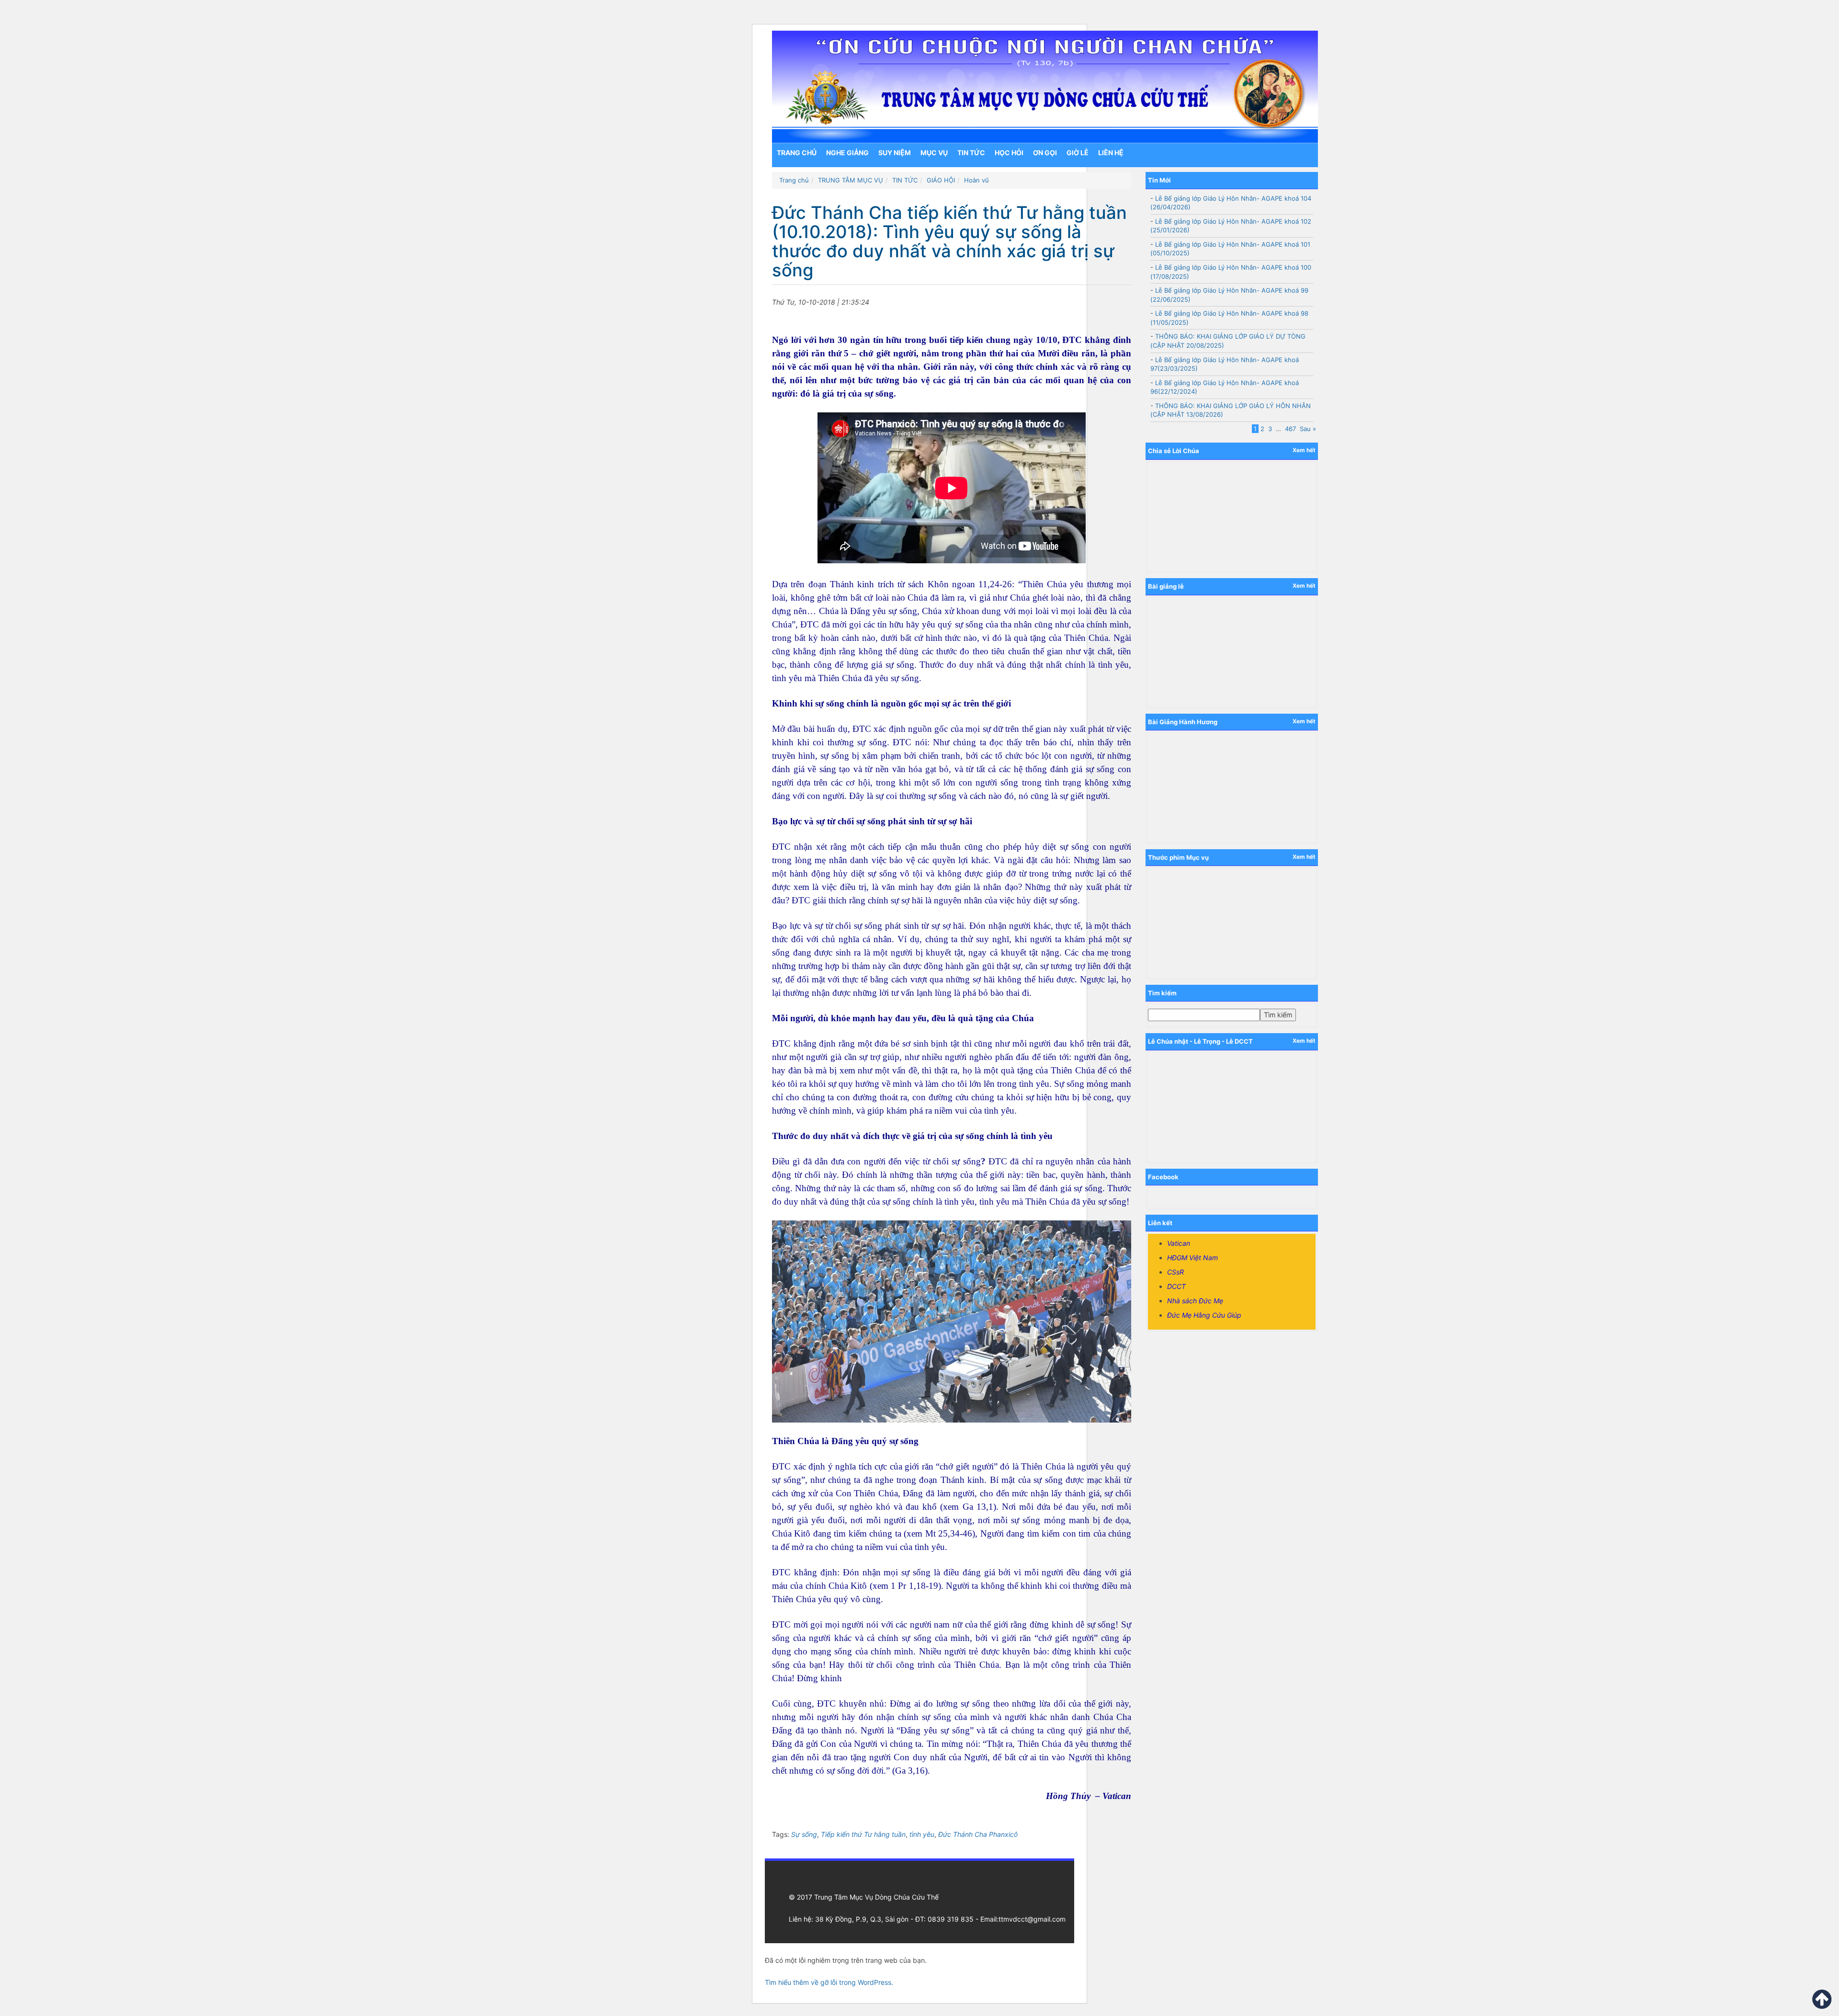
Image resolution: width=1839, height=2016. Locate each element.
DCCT (1176, 1286)
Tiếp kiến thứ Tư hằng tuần (863, 1834)
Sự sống (804, 1834)
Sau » (1308, 429)
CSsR (1175, 1272)
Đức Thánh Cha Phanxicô (978, 1834)
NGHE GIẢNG (847, 153)
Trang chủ (797, 153)
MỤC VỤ (934, 153)
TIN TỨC (971, 153)
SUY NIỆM (895, 153)
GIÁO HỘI (941, 180)
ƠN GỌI (1045, 153)
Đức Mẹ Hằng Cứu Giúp (1204, 1315)
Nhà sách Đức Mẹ (1195, 1301)
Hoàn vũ (976, 180)
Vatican (1179, 1243)
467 (1290, 429)
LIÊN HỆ (1111, 153)
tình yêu (922, 1834)
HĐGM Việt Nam (1192, 1258)
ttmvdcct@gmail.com (1032, 1919)
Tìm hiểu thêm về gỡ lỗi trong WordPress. (829, 1982)
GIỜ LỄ (1078, 153)
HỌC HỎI (1009, 153)
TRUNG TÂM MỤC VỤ (851, 180)
